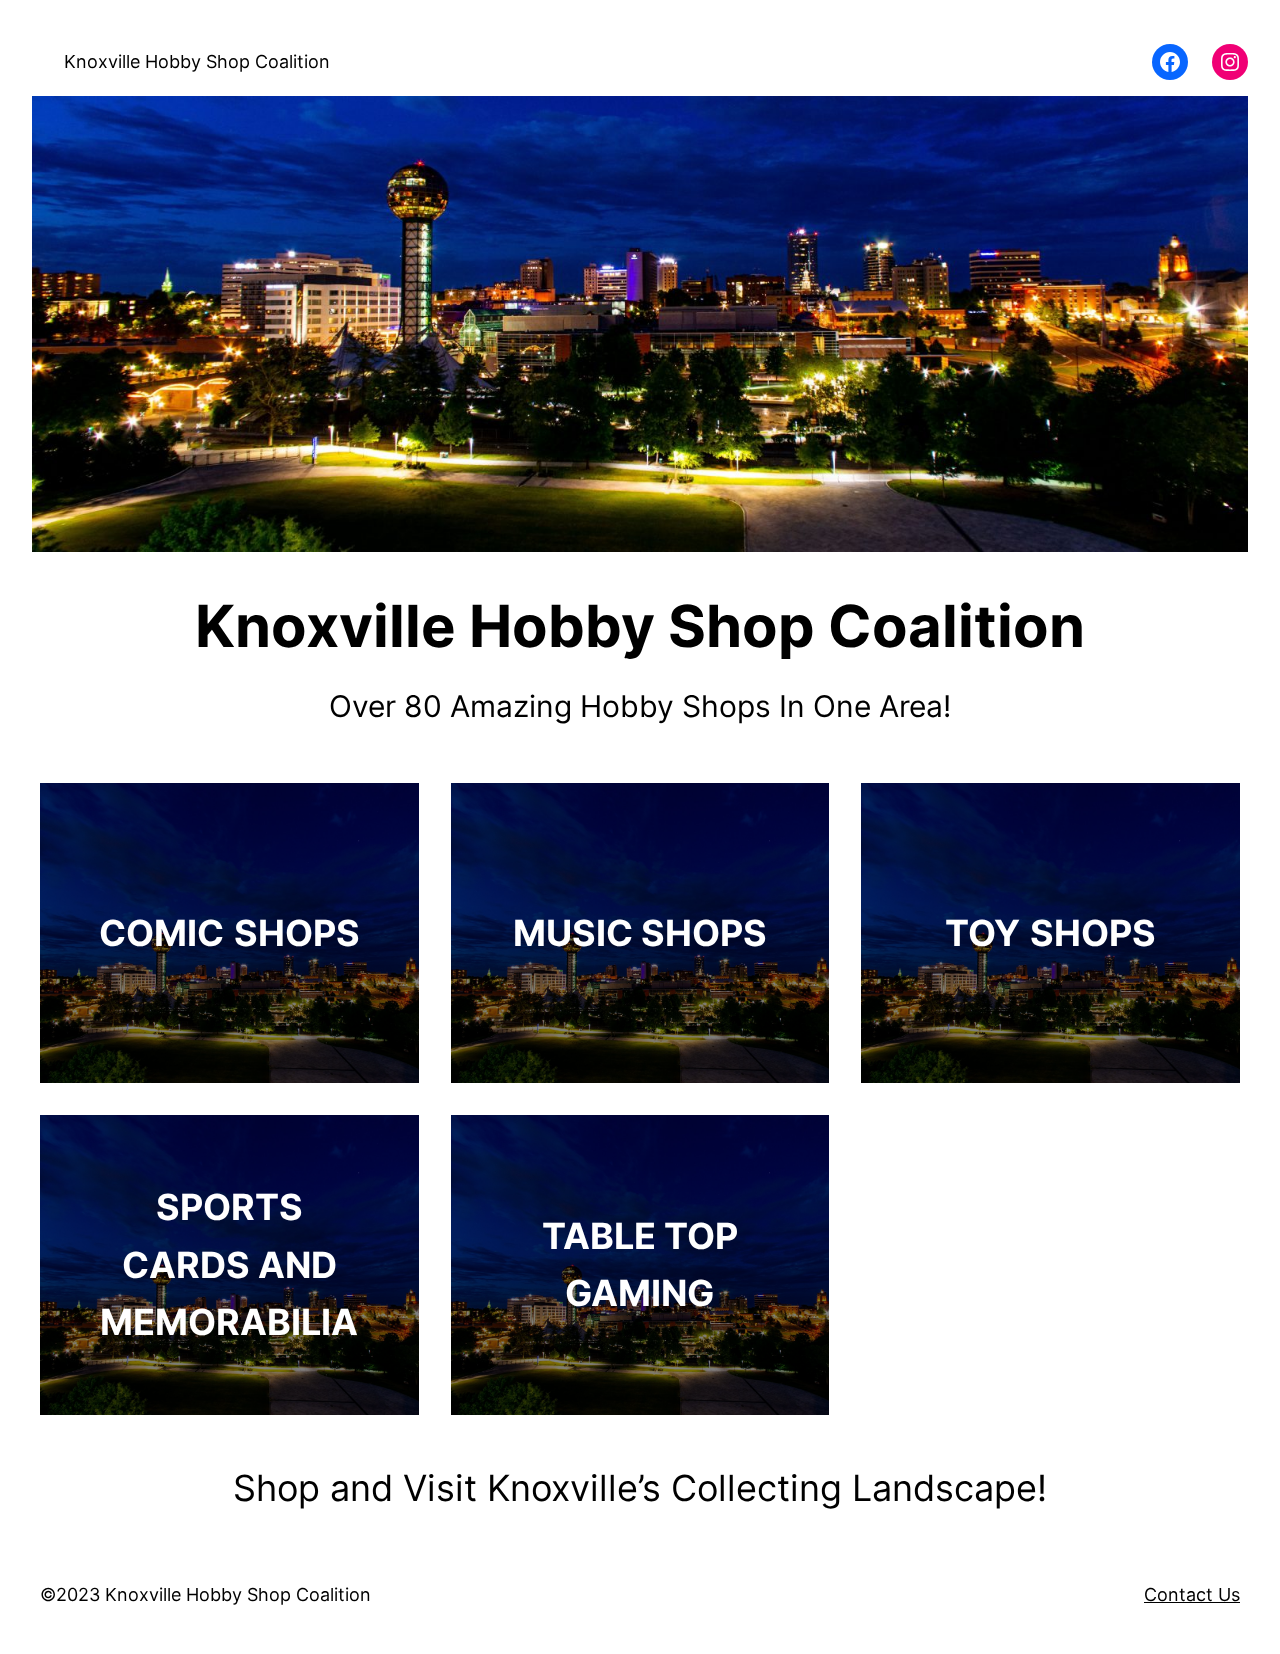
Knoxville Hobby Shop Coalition (197, 61)
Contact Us (1192, 1594)
